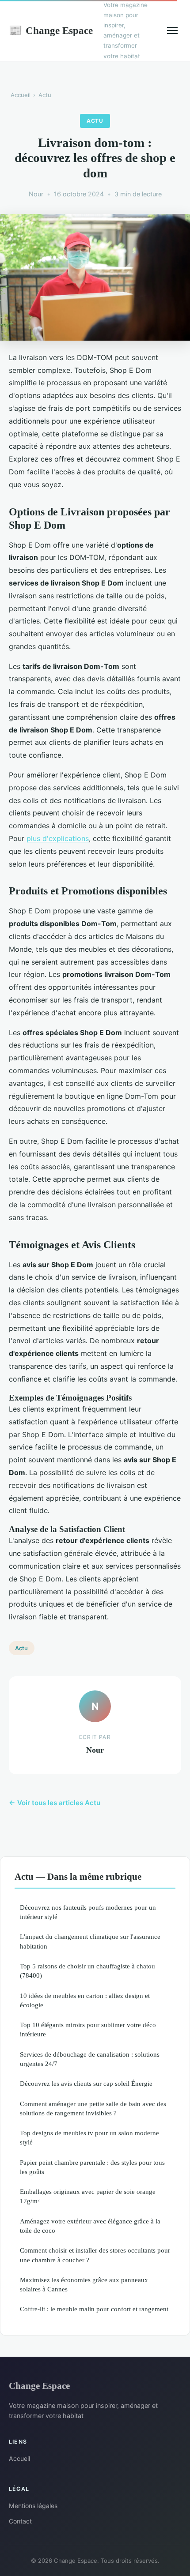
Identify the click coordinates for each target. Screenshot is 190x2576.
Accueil (21, 95)
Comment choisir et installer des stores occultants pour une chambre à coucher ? (95, 2255)
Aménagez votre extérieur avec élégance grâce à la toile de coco (90, 2226)
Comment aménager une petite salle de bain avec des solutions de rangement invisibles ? (93, 2108)
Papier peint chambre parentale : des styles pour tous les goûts (92, 2167)
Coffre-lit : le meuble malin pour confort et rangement (94, 2309)
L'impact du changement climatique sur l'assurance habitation (90, 1941)
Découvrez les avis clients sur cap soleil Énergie (86, 2083)
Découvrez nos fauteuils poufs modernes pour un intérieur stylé (88, 1912)
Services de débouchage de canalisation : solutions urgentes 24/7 (90, 2059)
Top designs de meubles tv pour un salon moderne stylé (89, 2137)
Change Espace (51, 30)
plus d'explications (58, 838)
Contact (20, 2521)
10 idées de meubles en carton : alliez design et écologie (85, 2000)
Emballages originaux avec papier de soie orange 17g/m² (88, 2196)
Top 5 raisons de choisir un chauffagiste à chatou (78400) (87, 1971)
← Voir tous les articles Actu (55, 1803)
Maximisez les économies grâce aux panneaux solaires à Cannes (84, 2284)
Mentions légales (33, 2506)
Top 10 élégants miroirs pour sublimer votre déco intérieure (88, 2029)
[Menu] (172, 30)
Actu (45, 95)
